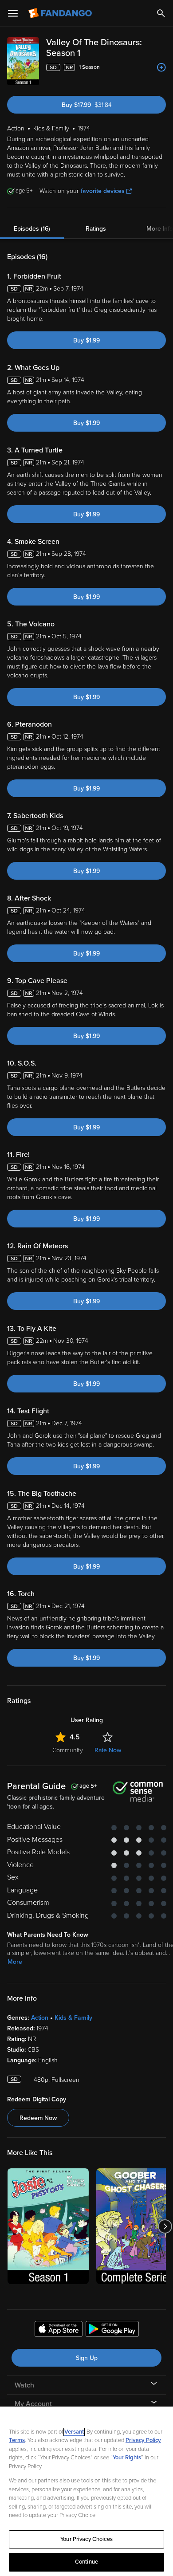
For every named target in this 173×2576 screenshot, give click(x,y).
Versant (74, 2432)
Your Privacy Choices (86, 2539)
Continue (86, 2562)
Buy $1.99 (86, 340)
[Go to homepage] (61, 13)
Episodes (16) (32, 229)
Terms (17, 2440)
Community (68, 1750)
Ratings (96, 229)
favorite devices (103, 191)
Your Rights (127, 2458)
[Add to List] (161, 67)
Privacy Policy (143, 2440)
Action (40, 2018)
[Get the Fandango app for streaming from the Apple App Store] (59, 2330)
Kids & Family (73, 2018)
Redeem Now (38, 2118)
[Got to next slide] (165, 2226)
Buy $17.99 (102, 105)
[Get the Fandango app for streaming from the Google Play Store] (112, 2330)
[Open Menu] (13, 13)
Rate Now (108, 1750)
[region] (86, 2491)
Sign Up (87, 2358)
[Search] (161, 13)
